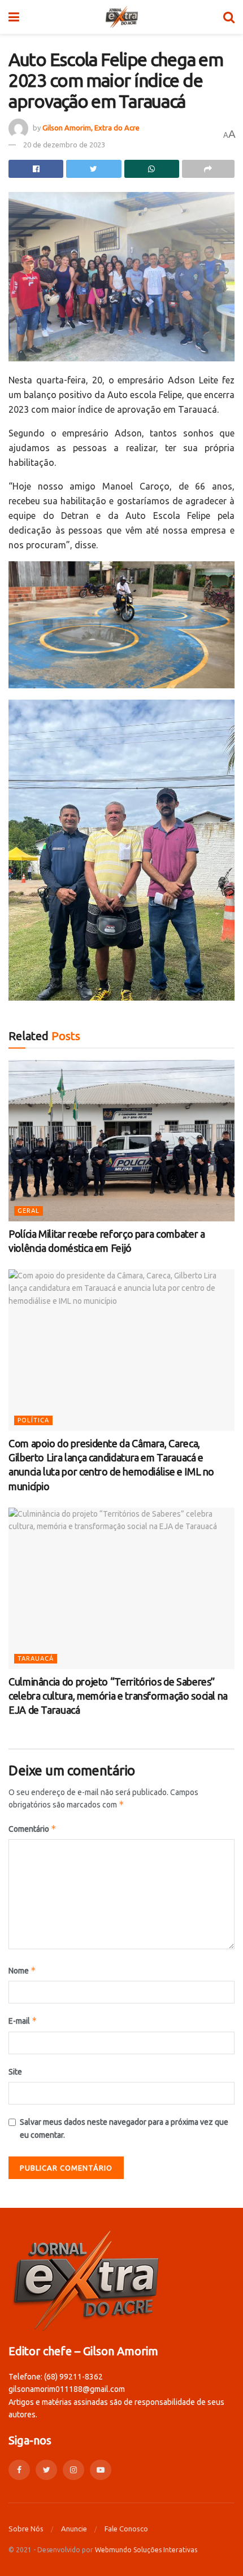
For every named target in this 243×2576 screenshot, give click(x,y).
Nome (22, 1970)
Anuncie (74, 2529)
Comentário (32, 1829)
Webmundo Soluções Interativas (146, 2550)
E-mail (23, 2021)
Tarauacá (36, 1658)
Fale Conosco (126, 2529)
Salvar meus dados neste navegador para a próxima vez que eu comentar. (124, 2128)
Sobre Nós (26, 2529)
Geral (29, 1211)
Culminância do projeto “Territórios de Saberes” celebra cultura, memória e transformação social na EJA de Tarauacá (118, 1696)
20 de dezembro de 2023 (64, 145)
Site (15, 2072)
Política (33, 1420)
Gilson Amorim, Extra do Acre (91, 128)
